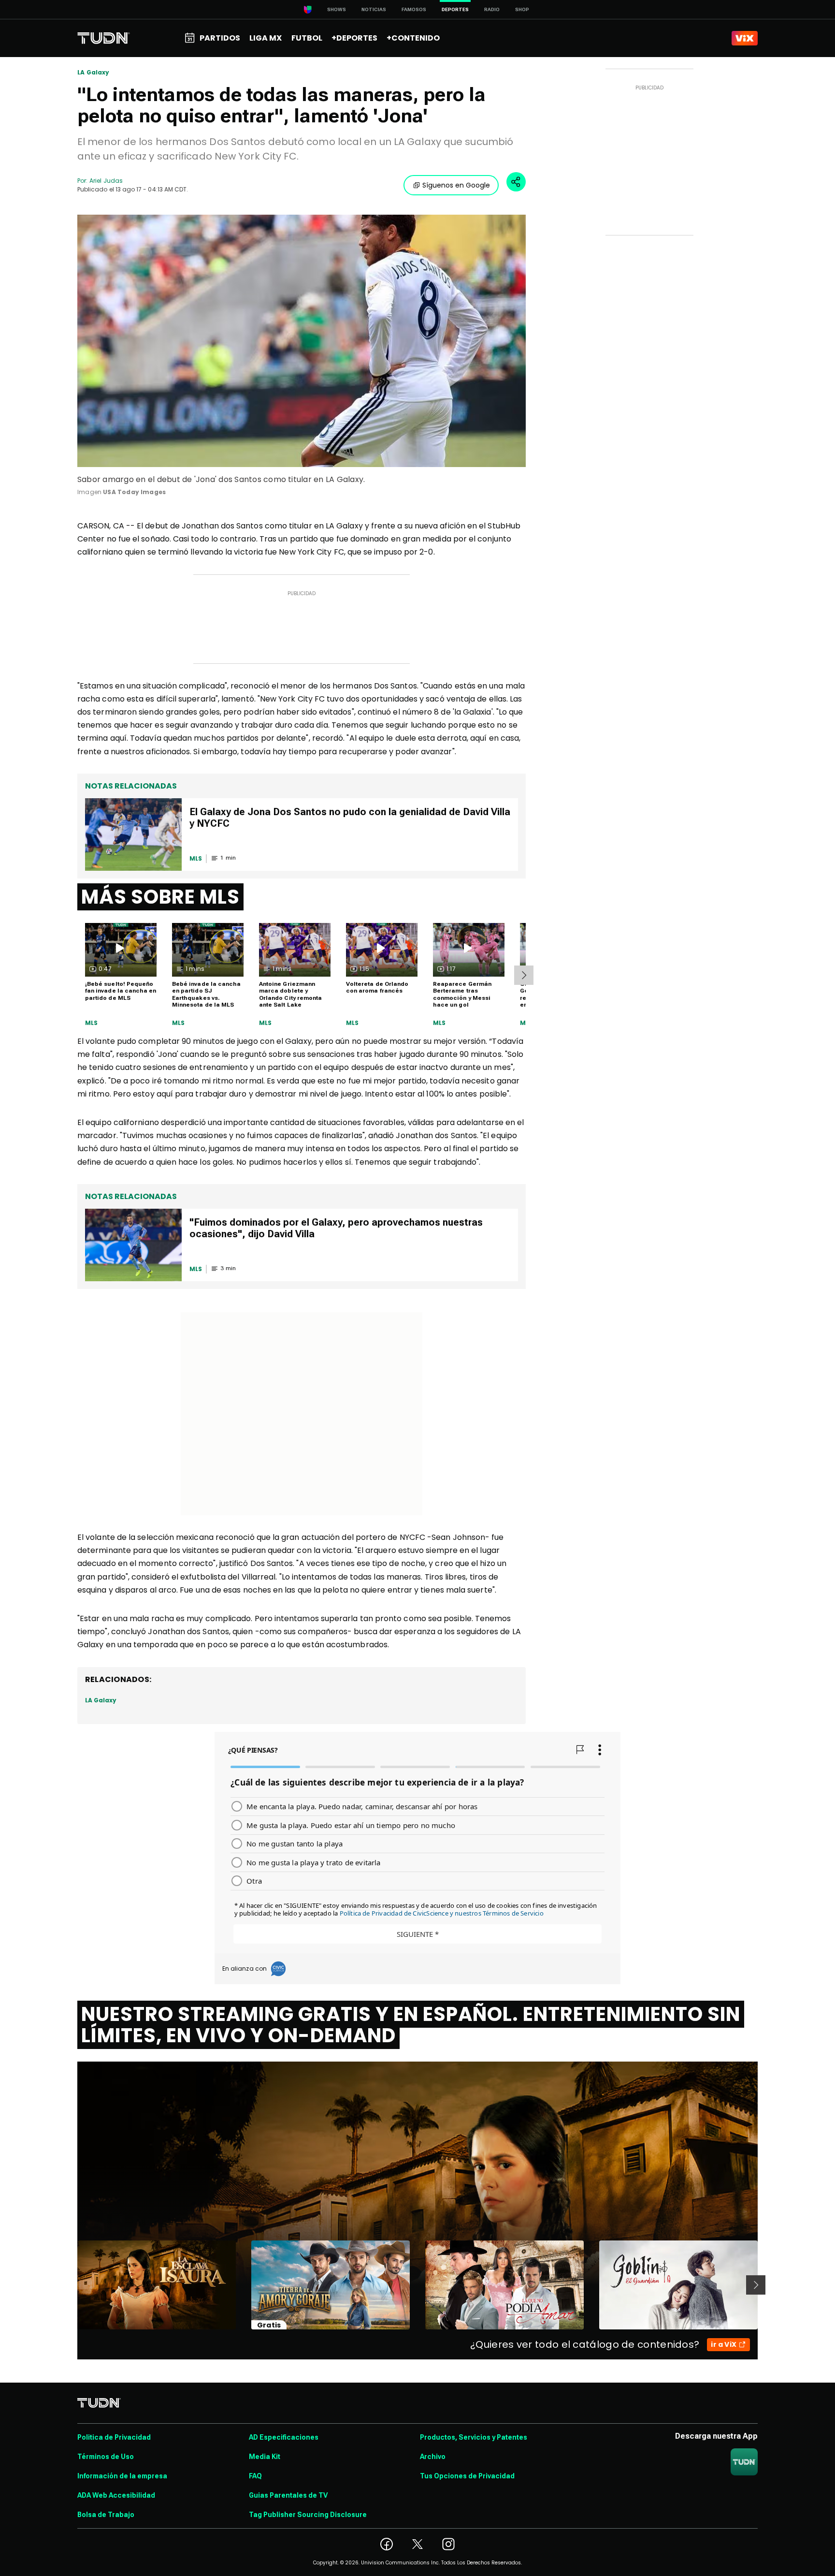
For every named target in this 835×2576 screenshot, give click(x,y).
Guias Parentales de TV (288, 2495)
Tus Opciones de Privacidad (467, 2476)
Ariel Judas (106, 181)
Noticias (374, 9)
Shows (337, 9)
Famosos (414, 9)
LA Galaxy (94, 73)
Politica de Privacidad (114, 2437)
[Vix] (745, 38)
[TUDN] (104, 38)
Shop (522, 9)
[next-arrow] (524, 975)
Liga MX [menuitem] (266, 38)
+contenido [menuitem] (413, 38)
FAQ (255, 2476)
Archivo (433, 2457)
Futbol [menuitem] (307, 38)
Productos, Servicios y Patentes (474, 2437)
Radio (492, 9)
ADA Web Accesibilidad (116, 2495)
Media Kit (265, 2457)
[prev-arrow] (71, 2285)
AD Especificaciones (284, 2437)
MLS (92, 1023)
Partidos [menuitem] (220, 38)
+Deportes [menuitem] (354, 38)
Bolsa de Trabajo (106, 2515)
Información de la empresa (122, 2476)
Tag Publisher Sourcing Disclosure (308, 2515)
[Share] (516, 182)
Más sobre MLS (160, 897)
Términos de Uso (106, 2457)
